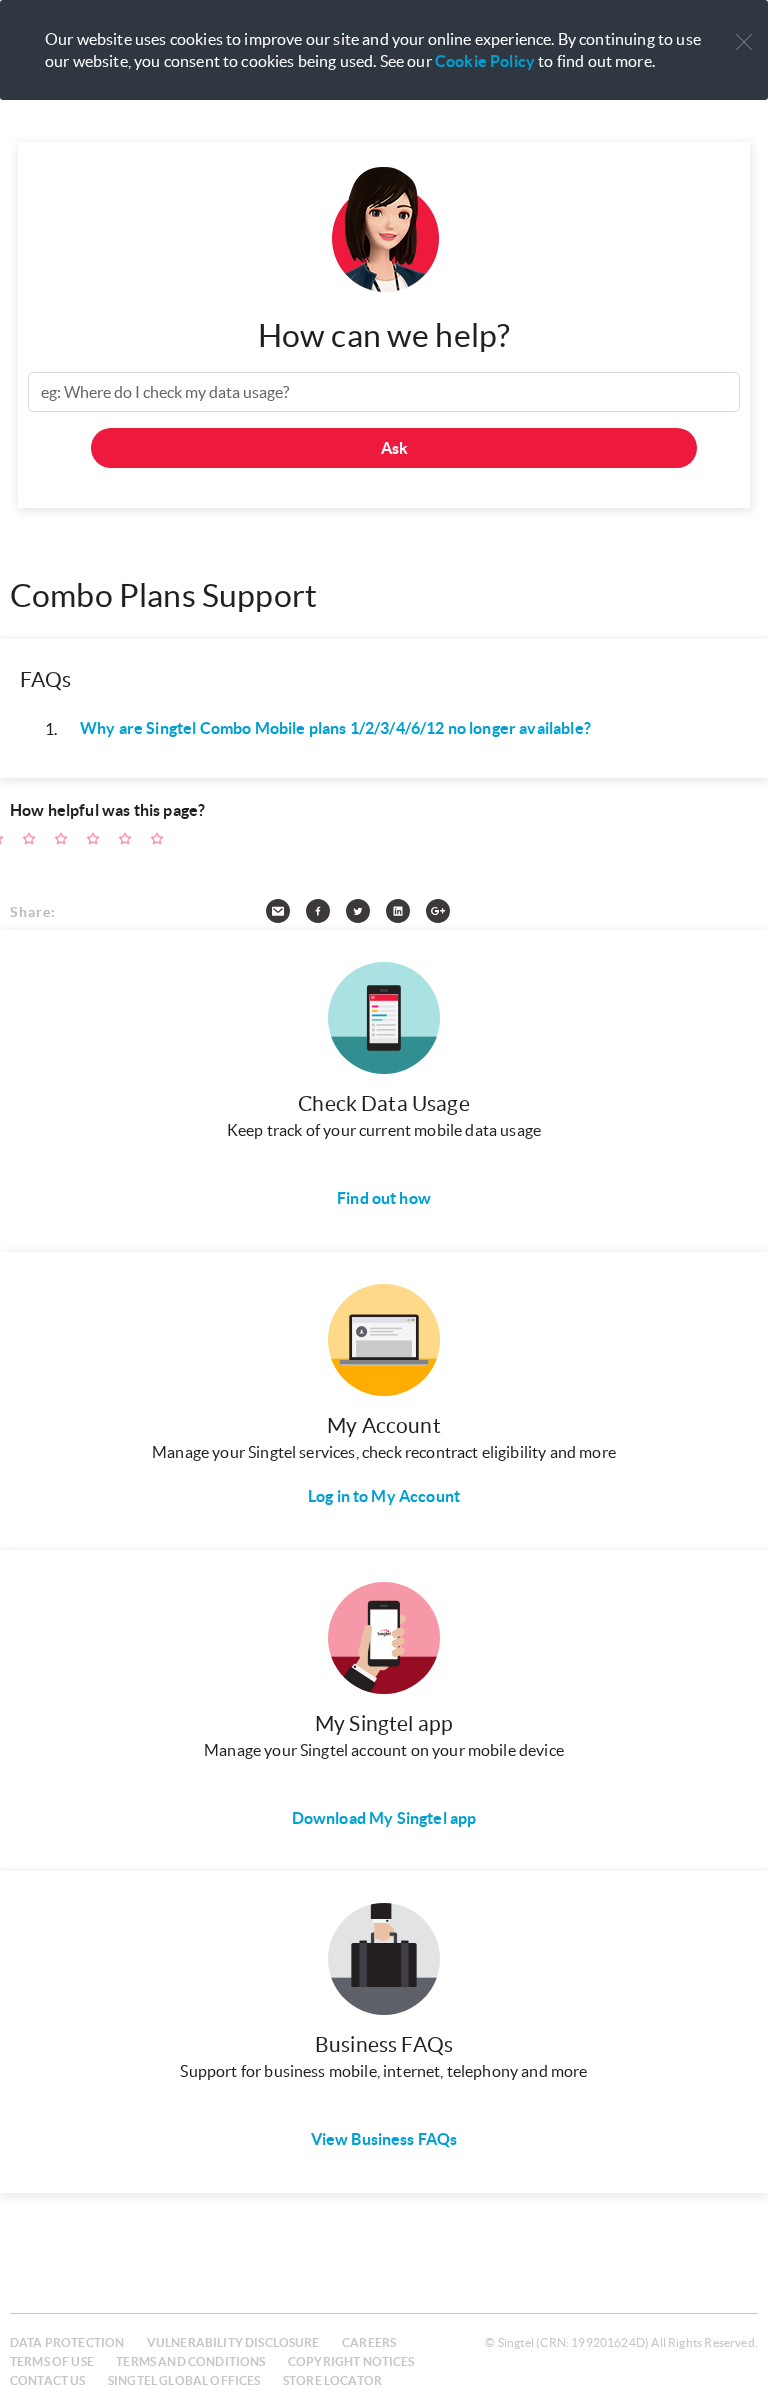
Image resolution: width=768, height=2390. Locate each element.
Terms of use (52, 2361)
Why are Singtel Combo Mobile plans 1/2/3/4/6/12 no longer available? (335, 728)
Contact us (48, 2380)
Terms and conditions (190, 2361)
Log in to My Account (384, 1496)
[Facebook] (326, 915)
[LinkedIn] (406, 915)
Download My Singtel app (384, 1818)
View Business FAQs (384, 2139)
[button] (744, 42)
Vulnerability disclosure (233, 2342)
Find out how (384, 1198)
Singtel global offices (184, 2380)
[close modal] (744, 29)
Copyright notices (351, 2361)
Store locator (332, 2380)
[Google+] (446, 915)
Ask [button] (394, 448)
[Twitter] (366, 915)
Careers (369, 2342)
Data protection (67, 2342)
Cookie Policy (485, 61)
